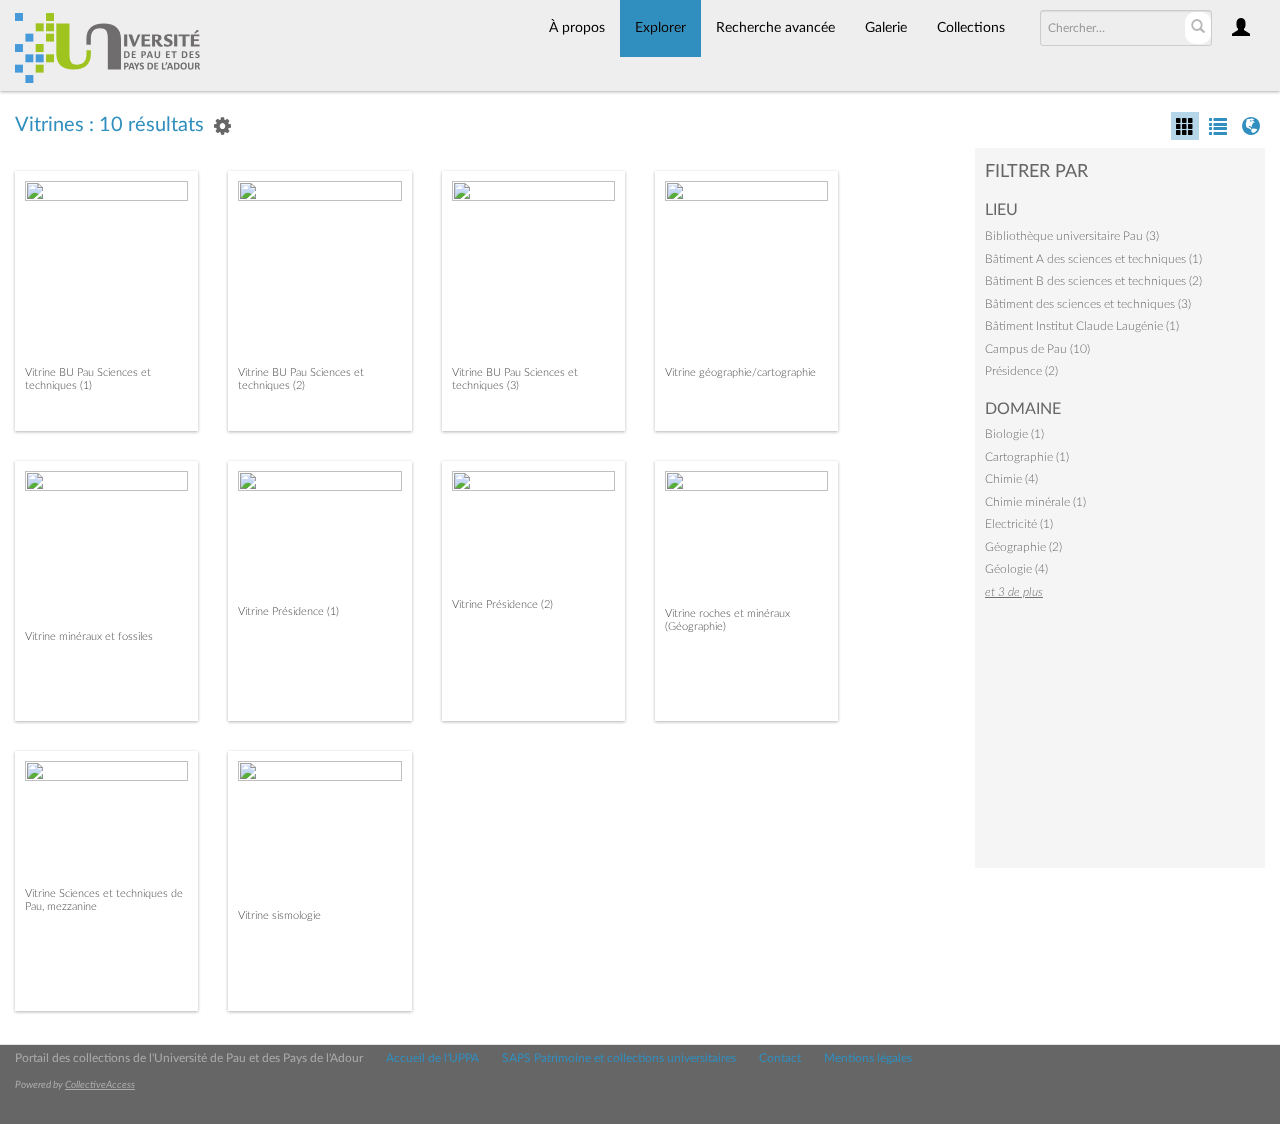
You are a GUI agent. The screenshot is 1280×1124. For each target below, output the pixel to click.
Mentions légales (868, 1058)
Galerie (886, 28)
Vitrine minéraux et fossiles (89, 636)
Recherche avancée (775, 28)
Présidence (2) (1021, 371)
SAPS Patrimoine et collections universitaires (619, 1058)
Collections (971, 28)
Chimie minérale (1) (1035, 502)
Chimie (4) (1011, 479)
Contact (780, 1058)
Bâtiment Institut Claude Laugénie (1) (1082, 326)
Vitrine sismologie (279, 915)
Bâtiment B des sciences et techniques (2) (1093, 281)
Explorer (660, 28)
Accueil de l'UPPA (432, 1058)
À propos (577, 28)
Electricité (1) (1019, 524)
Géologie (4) (1016, 569)
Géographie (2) (1023, 547)
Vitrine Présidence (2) (502, 604)
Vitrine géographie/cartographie (740, 372)
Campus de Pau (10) (1037, 349)
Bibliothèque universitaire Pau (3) (1072, 236)
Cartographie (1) (1027, 457)
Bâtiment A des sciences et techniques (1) (1093, 259)
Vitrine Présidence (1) (288, 611)
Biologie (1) (1014, 434)
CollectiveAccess (100, 1085)
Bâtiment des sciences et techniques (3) (1088, 304)
